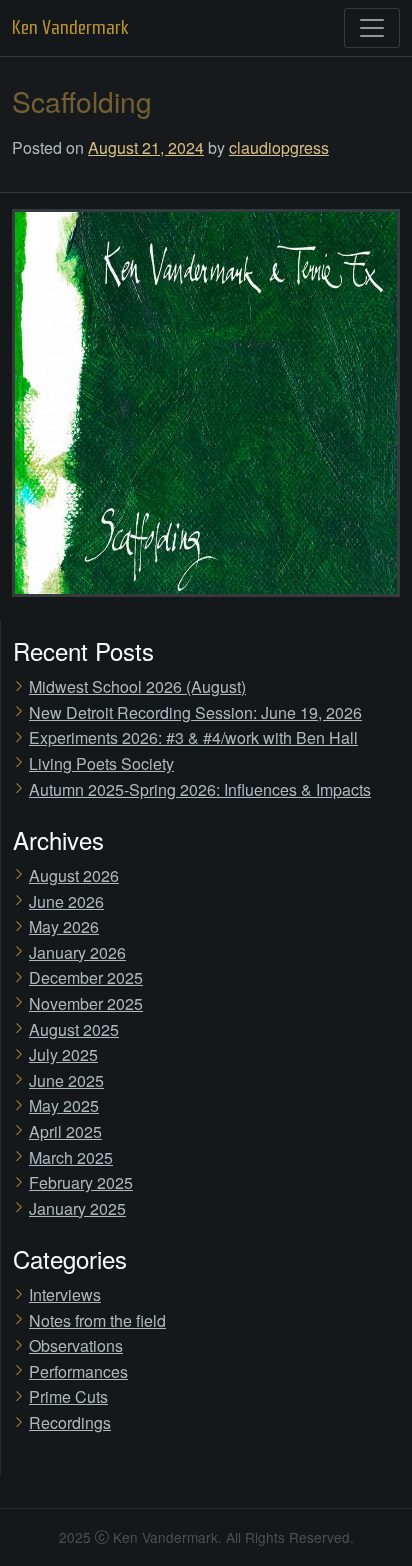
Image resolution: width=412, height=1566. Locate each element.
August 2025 (74, 1029)
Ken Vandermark (70, 27)
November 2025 (86, 1003)
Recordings (70, 1422)
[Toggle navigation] (372, 28)
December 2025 (86, 977)
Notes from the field (97, 1320)
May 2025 (64, 1105)
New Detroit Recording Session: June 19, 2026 (195, 712)
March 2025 (71, 1157)
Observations (76, 1345)
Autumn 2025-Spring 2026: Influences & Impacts (200, 789)
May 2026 (64, 926)
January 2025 (77, 1208)
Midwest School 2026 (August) (137, 686)
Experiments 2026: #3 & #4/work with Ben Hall (193, 737)
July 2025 (63, 1054)
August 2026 (74, 875)
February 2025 (81, 1182)
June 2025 (66, 1080)
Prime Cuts (68, 1396)
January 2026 (77, 952)
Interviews (65, 1294)
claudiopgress (279, 147)
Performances (78, 1371)
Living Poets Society (101, 763)
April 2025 (65, 1131)
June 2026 (66, 901)
